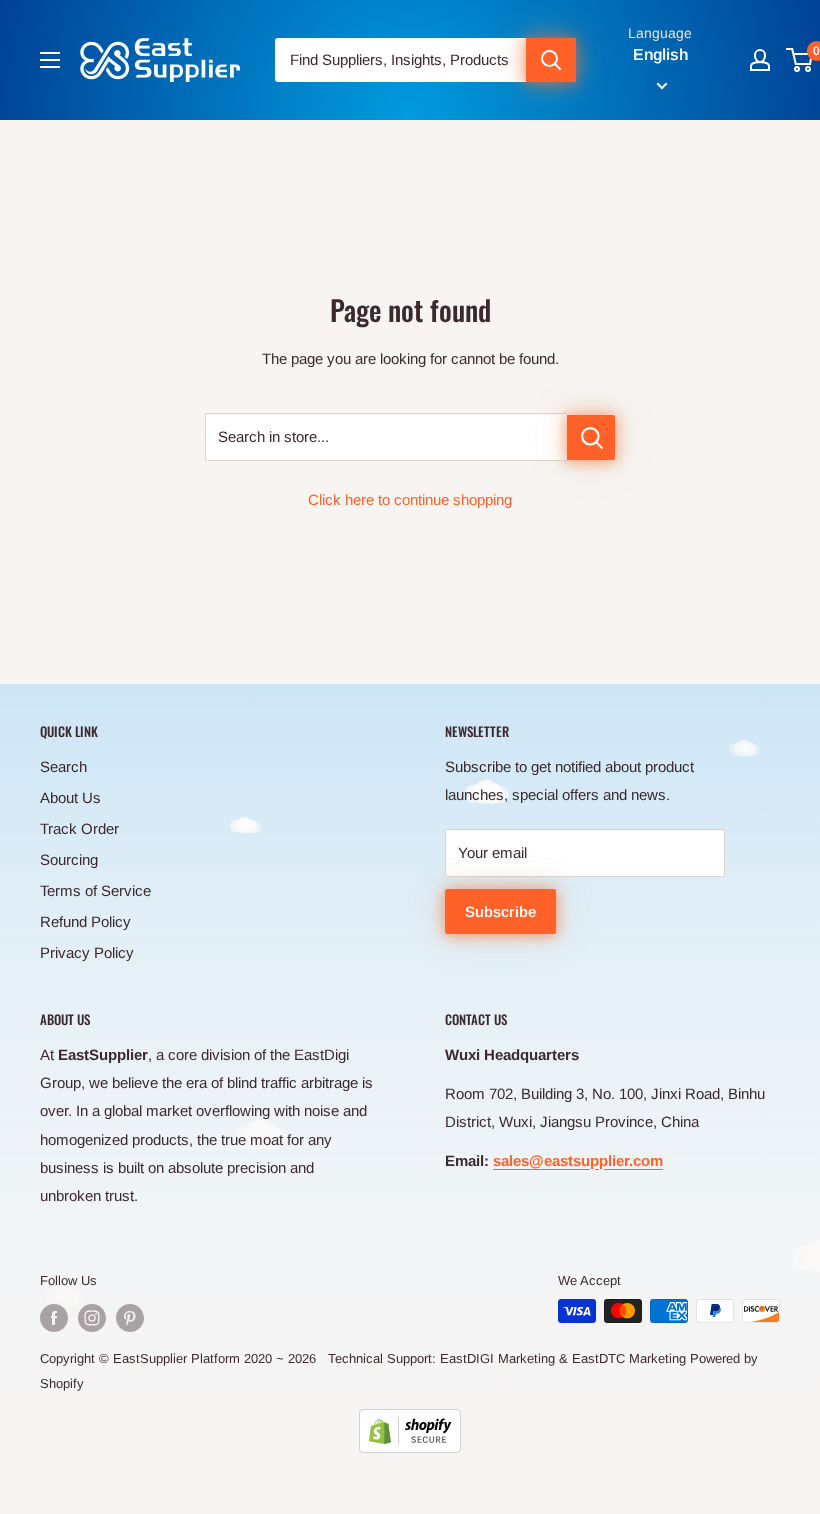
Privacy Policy (87, 952)
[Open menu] (50, 60)
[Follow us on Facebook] (54, 1318)
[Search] (551, 60)
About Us (70, 797)
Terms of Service (95, 890)
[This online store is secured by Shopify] (410, 1431)
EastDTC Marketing (629, 1358)
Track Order (79, 828)
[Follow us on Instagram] (92, 1318)
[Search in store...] (591, 437)
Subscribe (500, 911)
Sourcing (69, 859)
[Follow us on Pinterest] (130, 1318)
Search (63, 766)
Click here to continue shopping (410, 499)
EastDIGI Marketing (497, 1358)
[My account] (760, 60)
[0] (800, 60)
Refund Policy (85, 921)
